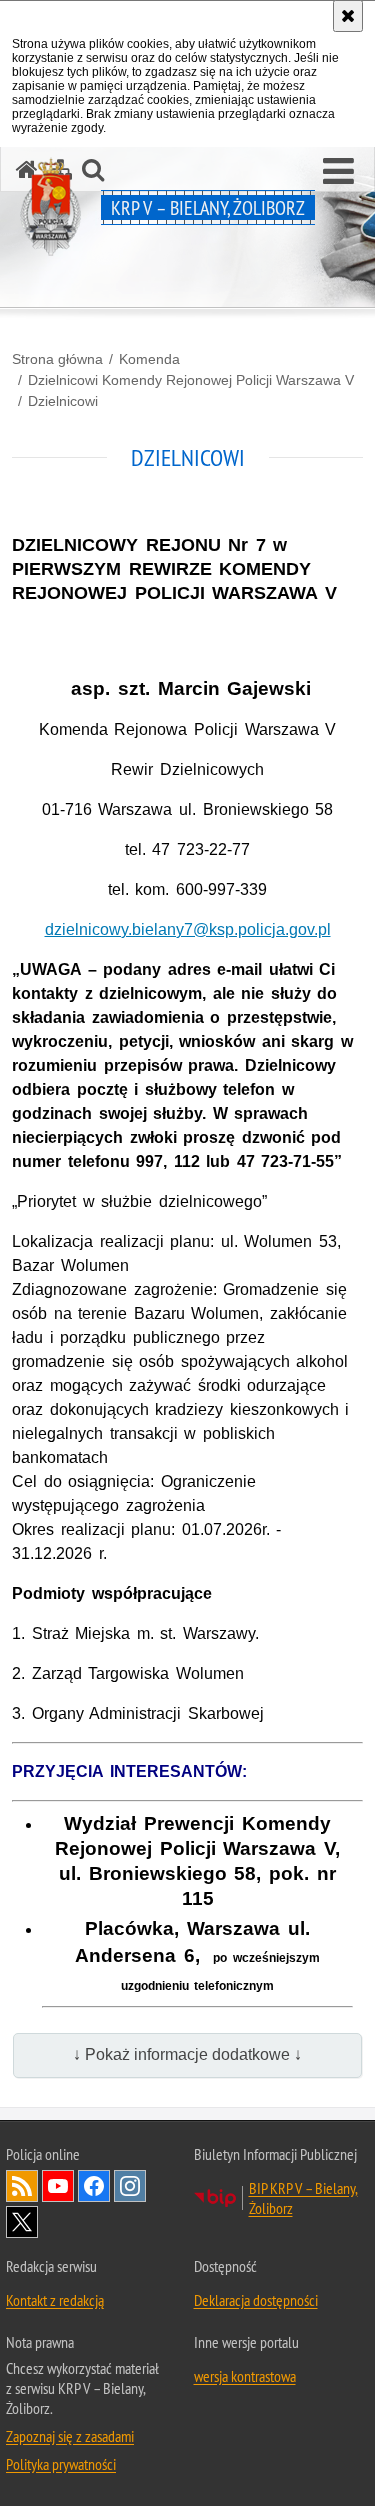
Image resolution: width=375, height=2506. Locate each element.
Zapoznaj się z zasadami (70, 2436)
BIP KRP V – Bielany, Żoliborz (303, 2198)
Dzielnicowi (63, 401)
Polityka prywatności (61, 2464)
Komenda (149, 359)
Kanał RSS (22, 2186)
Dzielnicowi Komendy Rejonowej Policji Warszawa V (191, 380)
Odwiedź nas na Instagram (130, 2186)
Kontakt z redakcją (55, 2300)
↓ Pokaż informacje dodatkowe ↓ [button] (187, 2054)
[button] (338, 172)
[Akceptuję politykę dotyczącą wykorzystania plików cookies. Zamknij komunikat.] (348, 16)
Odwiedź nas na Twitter (22, 2222)
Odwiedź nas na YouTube (58, 2186)
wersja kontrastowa (245, 2376)
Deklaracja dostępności (256, 2300)
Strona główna (57, 359)
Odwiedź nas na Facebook (94, 2186)
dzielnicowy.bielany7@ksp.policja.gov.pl (188, 929)
